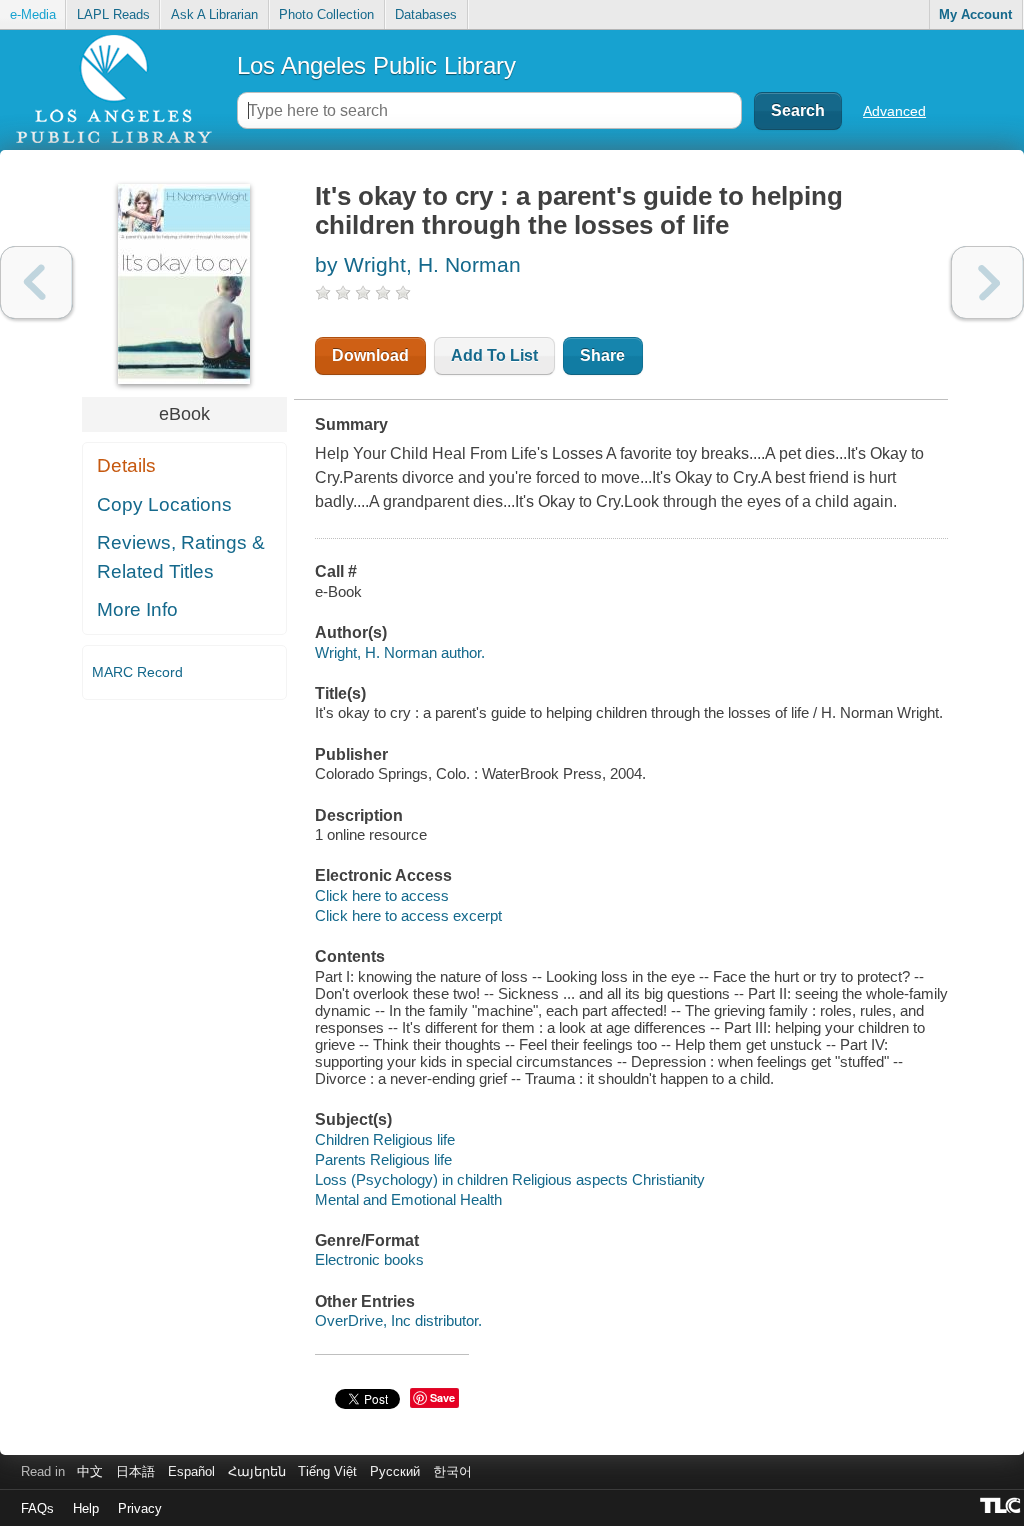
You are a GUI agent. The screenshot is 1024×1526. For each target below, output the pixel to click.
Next (987, 282)
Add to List (494, 355)
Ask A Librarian (214, 14)
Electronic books (369, 1259)
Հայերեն (257, 1471)
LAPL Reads (113, 14)
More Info (137, 609)
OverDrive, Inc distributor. (398, 1320)
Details (126, 465)
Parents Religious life (383, 1159)
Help (86, 1508)
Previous (36, 282)
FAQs (37, 1508)
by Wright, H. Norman (418, 264)
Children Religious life (385, 1139)
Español (191, 1471)
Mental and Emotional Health (408, 1199)
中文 (90, 1471)
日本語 (135, 1471)
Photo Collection (326, 14)
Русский (395, 1471)
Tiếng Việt (327, 1471)
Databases (426, 14)
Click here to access (382, 895)
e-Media (33, 14)
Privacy (140, 1508)
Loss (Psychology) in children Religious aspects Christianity (510, 1179)
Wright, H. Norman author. (400, 652)
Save (442, 1397)
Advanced (894, 111)
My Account (975, 14)
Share (602, 355)
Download (370, 355)
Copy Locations (164, 504)
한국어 (452, 1471)
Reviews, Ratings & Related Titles (181, 557)
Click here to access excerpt (408, 915)
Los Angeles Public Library (376, 65)
